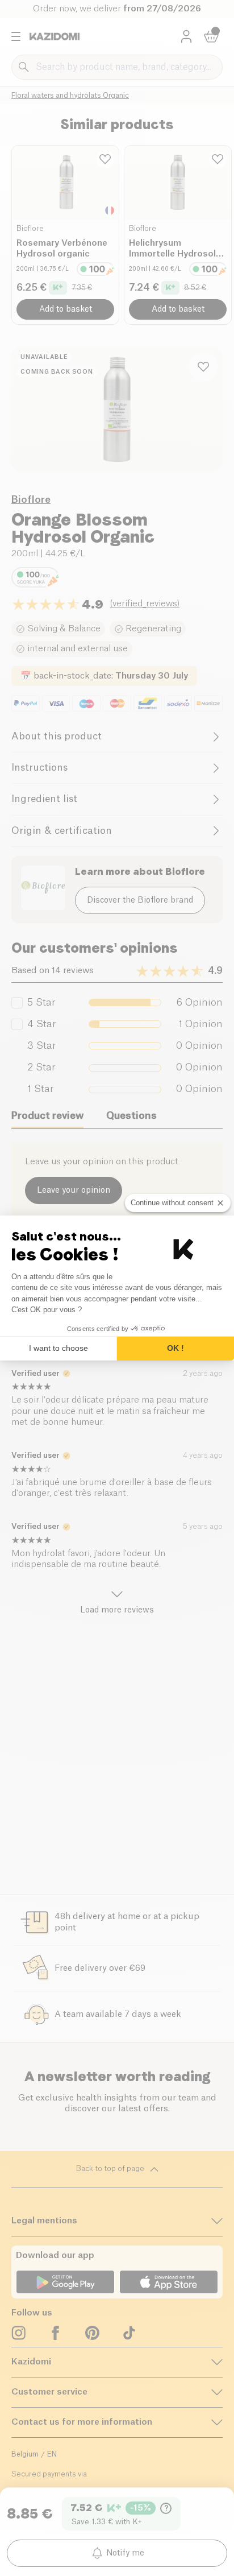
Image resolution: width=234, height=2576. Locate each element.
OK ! (175, 1348)
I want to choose (58, 1348)
